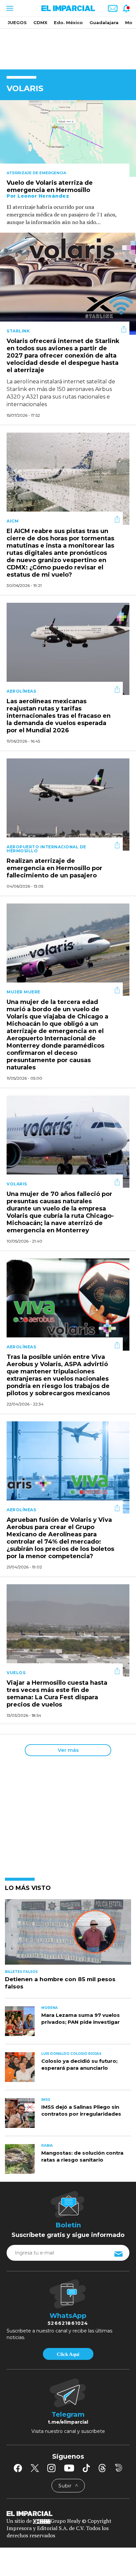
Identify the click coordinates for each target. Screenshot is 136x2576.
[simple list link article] (68, 1935)
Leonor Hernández (43, 196)
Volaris (17, 1184)
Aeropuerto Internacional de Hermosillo (46, 849)
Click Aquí (68, 2354)
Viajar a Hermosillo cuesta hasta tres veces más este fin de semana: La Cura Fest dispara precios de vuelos (57, 1694)
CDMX (40, 22)
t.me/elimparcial (68, 2422)
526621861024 (68, 2323)
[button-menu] (9, 8)
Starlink (18, 331)
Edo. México (68, 22)
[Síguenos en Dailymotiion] (119, 2468)
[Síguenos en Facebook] (18, 2468)
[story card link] (68, 138)
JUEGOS (17, 22)
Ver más (68, 1750)
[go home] (68, 2513)
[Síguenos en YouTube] (69, 2468)
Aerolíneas (21, 691)
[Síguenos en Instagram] (51, 2468)
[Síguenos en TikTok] (86, 2468)
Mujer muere (23, 992)
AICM (13, 521)
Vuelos (16, 1673)
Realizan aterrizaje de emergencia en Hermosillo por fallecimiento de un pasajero (54, 868)
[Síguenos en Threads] (102, 2468)
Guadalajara (104, 22)
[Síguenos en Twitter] (35, 2468)
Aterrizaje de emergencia (36, 173)
